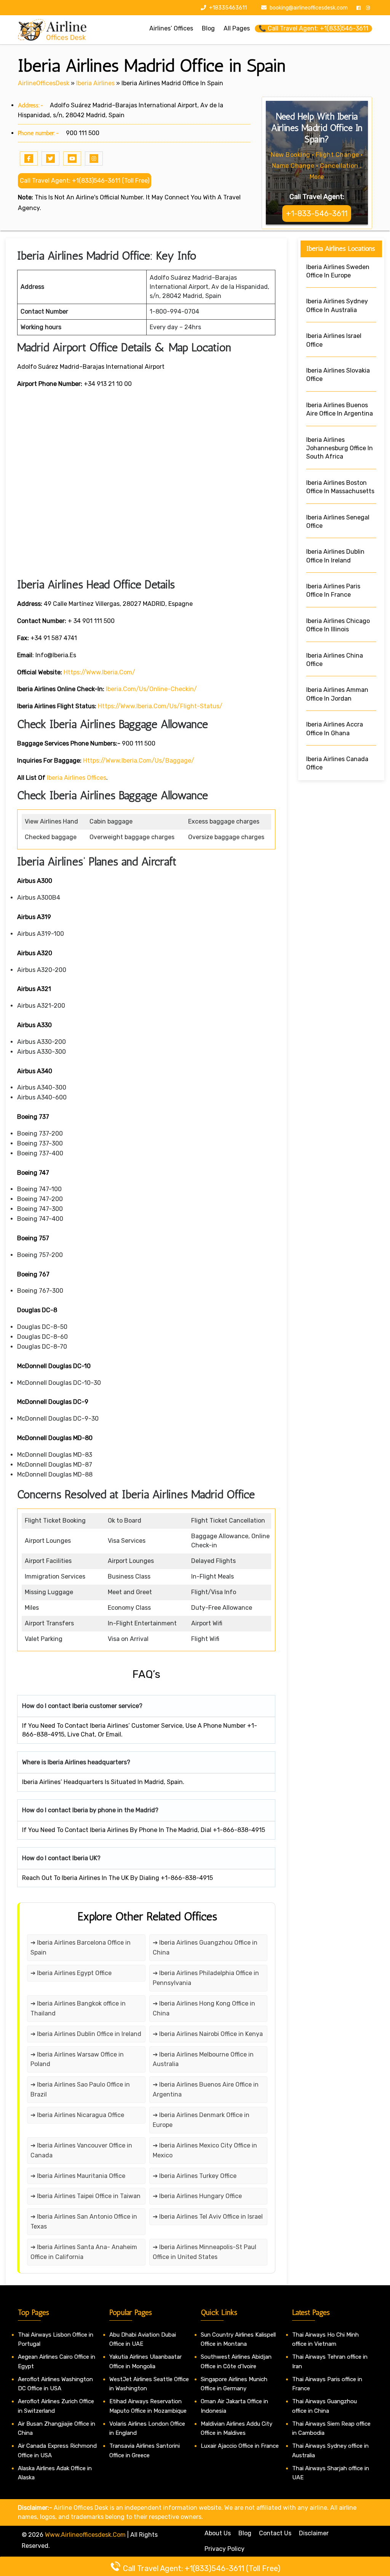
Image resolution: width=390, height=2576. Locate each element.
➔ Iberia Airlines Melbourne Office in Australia (203, 2059)
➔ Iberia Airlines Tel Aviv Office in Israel (208, 2217)
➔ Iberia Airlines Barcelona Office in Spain (81, 1948)
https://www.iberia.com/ (99, 672)
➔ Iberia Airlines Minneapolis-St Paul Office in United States (205, 2252)
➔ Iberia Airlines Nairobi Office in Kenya (208, 2034)
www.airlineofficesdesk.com (85, 2535)
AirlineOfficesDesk (44, 83)
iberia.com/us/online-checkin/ (151, 689)
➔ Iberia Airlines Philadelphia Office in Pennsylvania (206, 1978)
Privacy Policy (225, 2549)
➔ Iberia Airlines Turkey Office (195, 2176)
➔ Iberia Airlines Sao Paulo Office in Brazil (80, 2089)
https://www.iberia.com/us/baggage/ (139, 761)
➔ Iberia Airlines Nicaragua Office (77, 2115)
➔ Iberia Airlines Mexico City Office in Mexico (205, 2150)
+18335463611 (227, 8)
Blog (245, 2533)
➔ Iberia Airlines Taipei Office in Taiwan (86, 2196)
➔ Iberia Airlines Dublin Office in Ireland (86, 2034)
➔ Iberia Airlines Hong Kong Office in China (204, 2008)
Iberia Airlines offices (77, 778)
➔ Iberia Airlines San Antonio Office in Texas (84, 2222)
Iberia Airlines (95, 83)
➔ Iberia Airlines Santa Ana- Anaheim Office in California (84, 2252)
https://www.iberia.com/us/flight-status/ (160, 706)
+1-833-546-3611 (317, 213)
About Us (218, 2533)
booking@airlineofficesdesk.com (309, 8)
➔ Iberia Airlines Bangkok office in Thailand (78, 2008)
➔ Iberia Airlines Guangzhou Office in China (205, 1948)
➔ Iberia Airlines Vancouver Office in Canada (81, 2150)
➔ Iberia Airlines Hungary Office (197, 2196)
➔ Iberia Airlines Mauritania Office (78, 2176)
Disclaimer (314, 2533)
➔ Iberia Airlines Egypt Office (71, 1973)
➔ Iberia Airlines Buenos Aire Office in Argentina (206, 2089)
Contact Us (275, 2533)
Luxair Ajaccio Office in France (240, 2446)
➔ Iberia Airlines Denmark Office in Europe (201, 2120)
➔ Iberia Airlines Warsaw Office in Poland (77, 2059)
